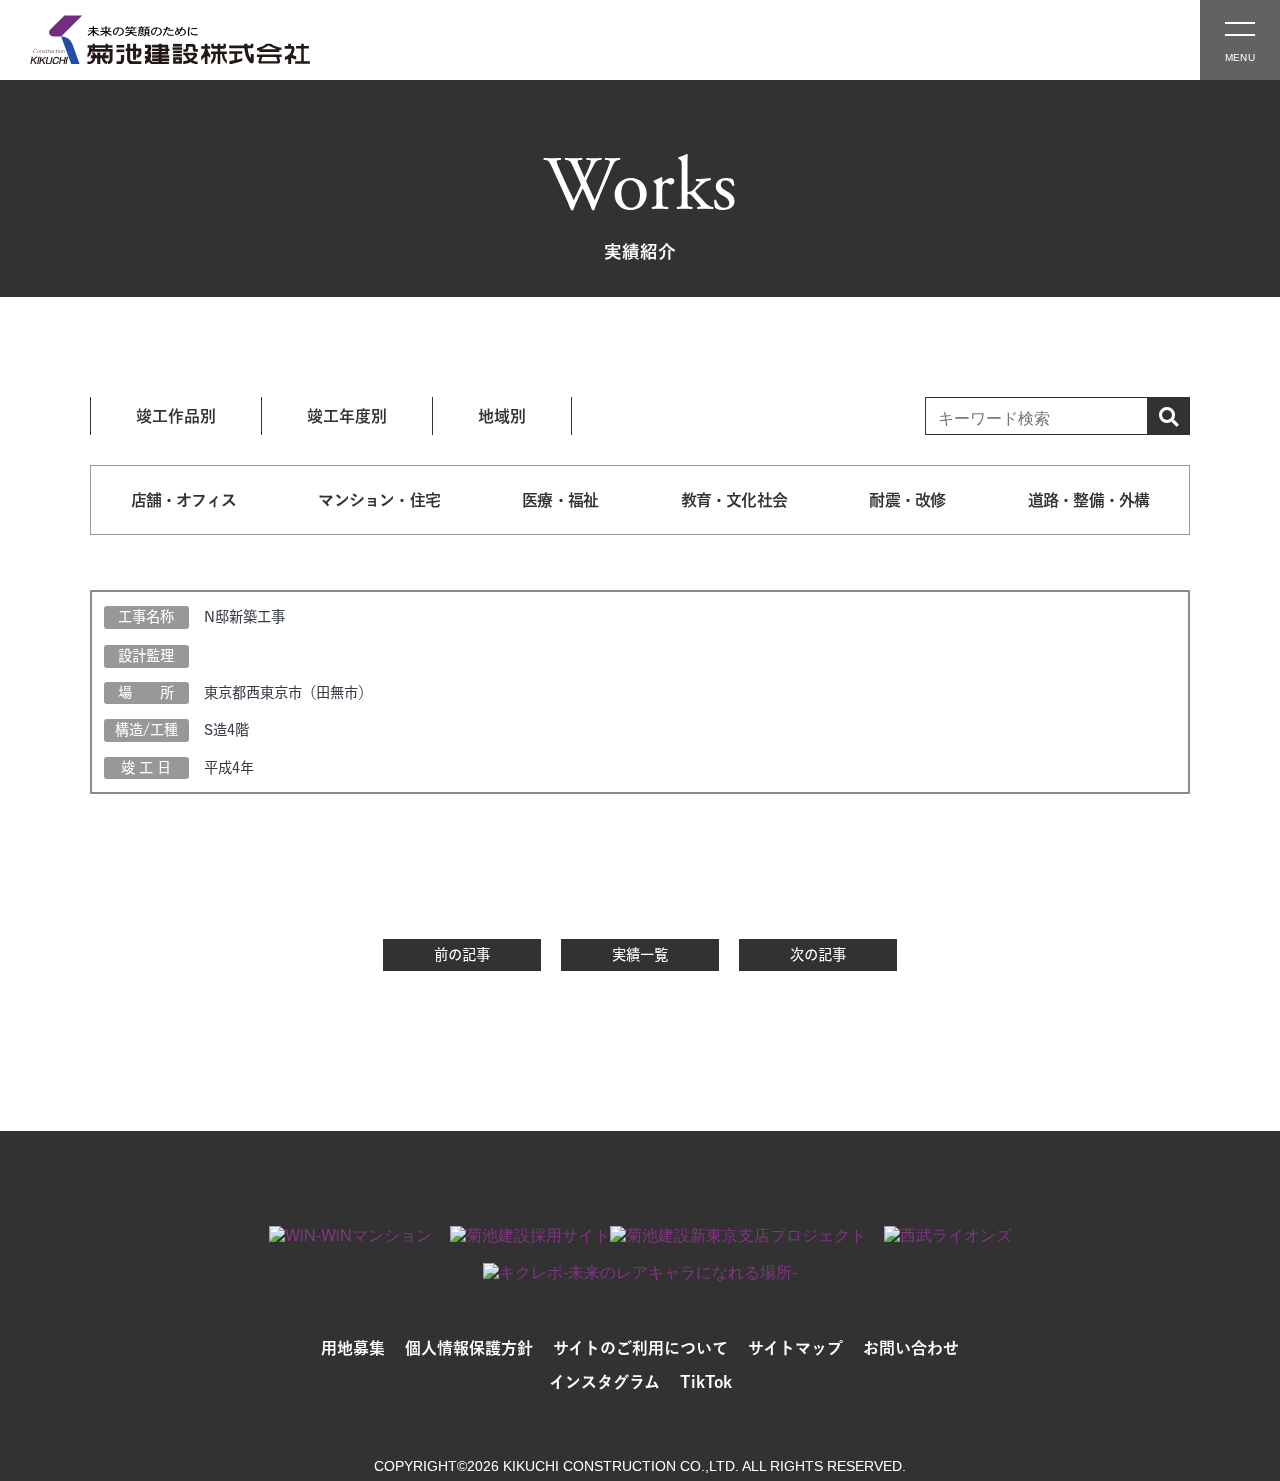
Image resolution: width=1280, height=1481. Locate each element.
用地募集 (353, 1348)
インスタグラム (604, 1382)
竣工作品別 (176, 416)
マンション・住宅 (379, 500)
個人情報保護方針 (469, 1348)
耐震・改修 (907, 500)
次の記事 (818, 954)
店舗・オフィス (183, 500)
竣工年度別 (347, 416)
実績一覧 (640, 954)
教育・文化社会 (734, 500)
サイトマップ (795, 1348)
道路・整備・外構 (1089, 500)
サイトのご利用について (640, 1348)
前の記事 (462, 954)
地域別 (502, 416)
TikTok (706, 1382)
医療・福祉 (560, 500)
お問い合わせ (911, 1348)
